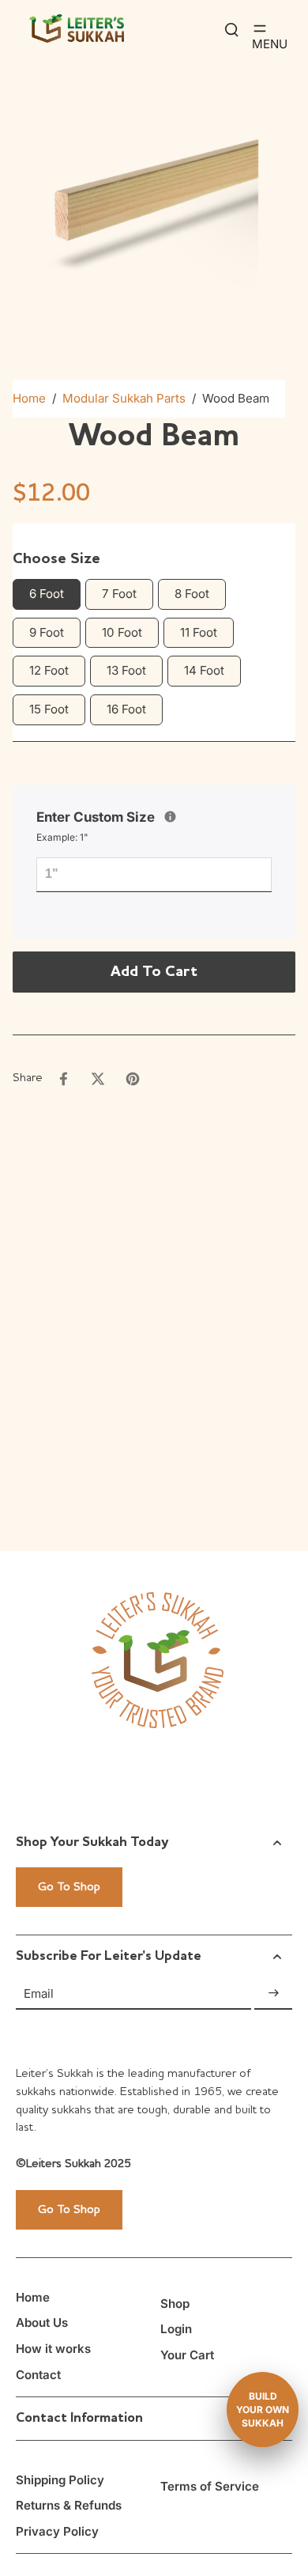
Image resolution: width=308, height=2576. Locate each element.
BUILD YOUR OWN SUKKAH (263, 2410)
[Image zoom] (154, 193)
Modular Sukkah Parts (124, 398)
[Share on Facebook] (63, 1079)
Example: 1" (62, 837)
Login (176, 2329)
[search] (231, 28)
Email (39, 1993)
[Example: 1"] (170, 817)
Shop (175, 2304)
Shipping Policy (60, 2480)
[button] (154, 972)
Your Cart (187, 2355)
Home (29, 398)
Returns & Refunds (69, 2505)
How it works (53, 2349)
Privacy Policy (57, 2531)
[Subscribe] (273, 1993)
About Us (42, 2323)
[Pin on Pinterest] (133, 1079)
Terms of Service (210, 2486)
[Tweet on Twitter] (98, 1079)
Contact (38, 2375)
